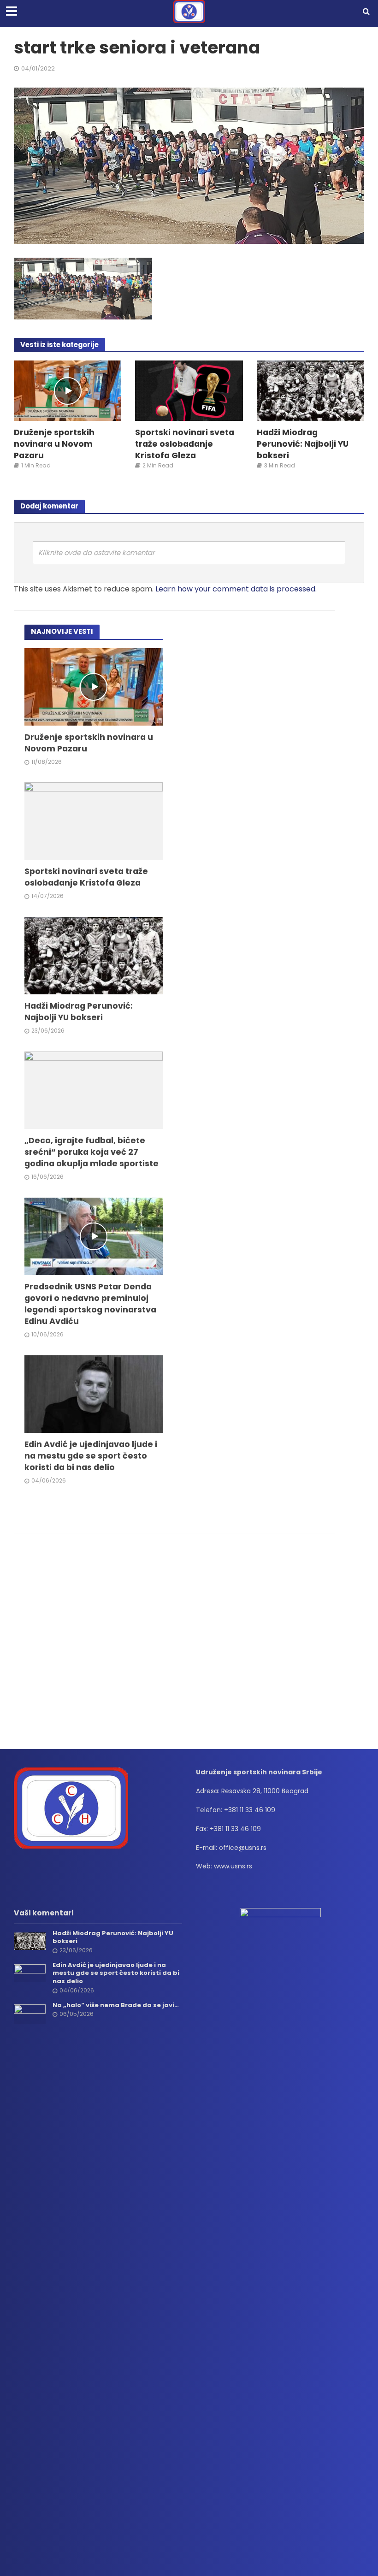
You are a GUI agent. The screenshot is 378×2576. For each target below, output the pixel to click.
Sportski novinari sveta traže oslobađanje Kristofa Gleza (185, 444)
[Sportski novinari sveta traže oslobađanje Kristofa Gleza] (189, 390)
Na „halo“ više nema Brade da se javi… (116, 2005)
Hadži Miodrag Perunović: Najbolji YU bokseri (303, 444)
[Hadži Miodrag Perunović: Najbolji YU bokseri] (310, 390)
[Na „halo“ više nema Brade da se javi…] (30, 2014)
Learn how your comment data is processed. (236, 589)
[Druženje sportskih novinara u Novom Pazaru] (68, 390)
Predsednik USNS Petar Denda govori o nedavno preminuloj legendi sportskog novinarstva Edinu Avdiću (90, 1304)
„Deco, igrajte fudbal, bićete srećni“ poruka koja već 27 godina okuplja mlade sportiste (92, 1152)
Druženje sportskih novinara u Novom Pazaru (54, 444)
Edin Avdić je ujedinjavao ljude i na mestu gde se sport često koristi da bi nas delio (91, 1456)
